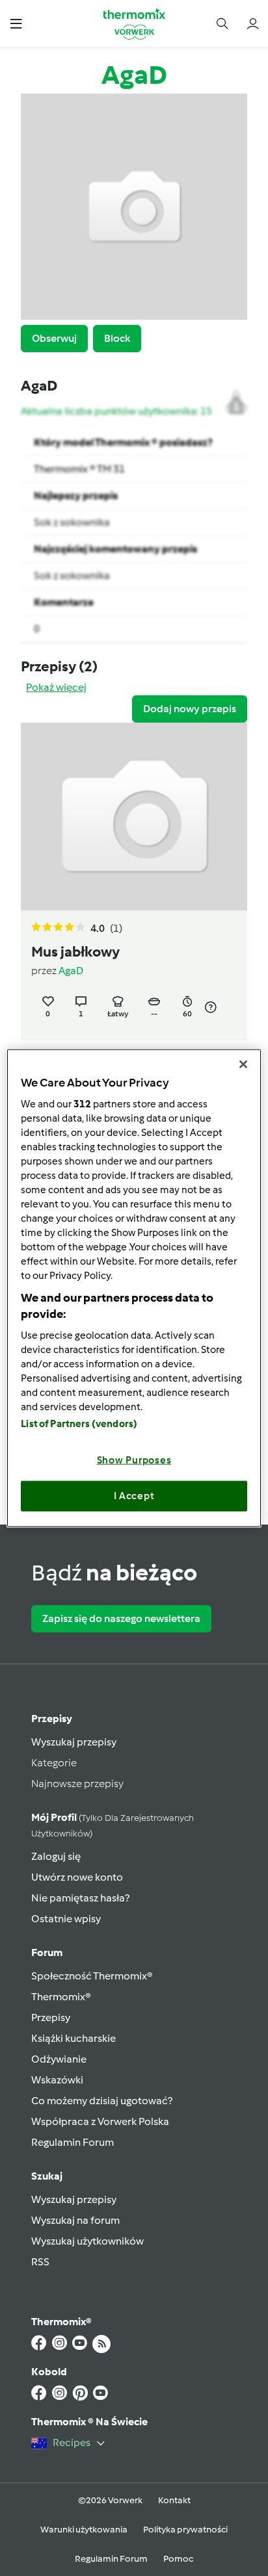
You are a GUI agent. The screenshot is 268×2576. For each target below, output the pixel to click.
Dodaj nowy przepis (190, 709)
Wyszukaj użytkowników (87, 2241)
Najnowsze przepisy (77, 1784)
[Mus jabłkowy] (134, 817)
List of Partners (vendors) (79, 1423)
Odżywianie (59, 2059)
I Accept (134, 1496)
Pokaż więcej (56, 687)
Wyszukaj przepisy (74, 1742)
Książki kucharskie (74, 2038)
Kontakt (174, 2500)
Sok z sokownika (72, 522)
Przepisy (52, 1719)
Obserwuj (54, 338)
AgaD (71, 971)
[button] (16, 23)
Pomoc (178, 2559)
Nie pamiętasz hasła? (80, 1898)
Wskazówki (57, 2080)
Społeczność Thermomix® (92, 1976)
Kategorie (54, 1763)
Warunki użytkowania (84, 2530)
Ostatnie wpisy (66, 1919)
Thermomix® (61, 1997)
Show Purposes (134, 1460)
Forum (47, 1952)
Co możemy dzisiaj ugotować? (102, 2101)
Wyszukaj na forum (75, 2220)
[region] (134, 1288)
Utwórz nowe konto (77, 1877)
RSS (40, 2262)
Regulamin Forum (73, 2142)
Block (117, 338)
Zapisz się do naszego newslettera (121, 1618)
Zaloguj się (56, 1856)
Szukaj (47, 2176)
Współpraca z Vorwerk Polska (100, 2121)
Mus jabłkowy (75, 952)
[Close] (243, 1064)
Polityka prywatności (185, 2530)
